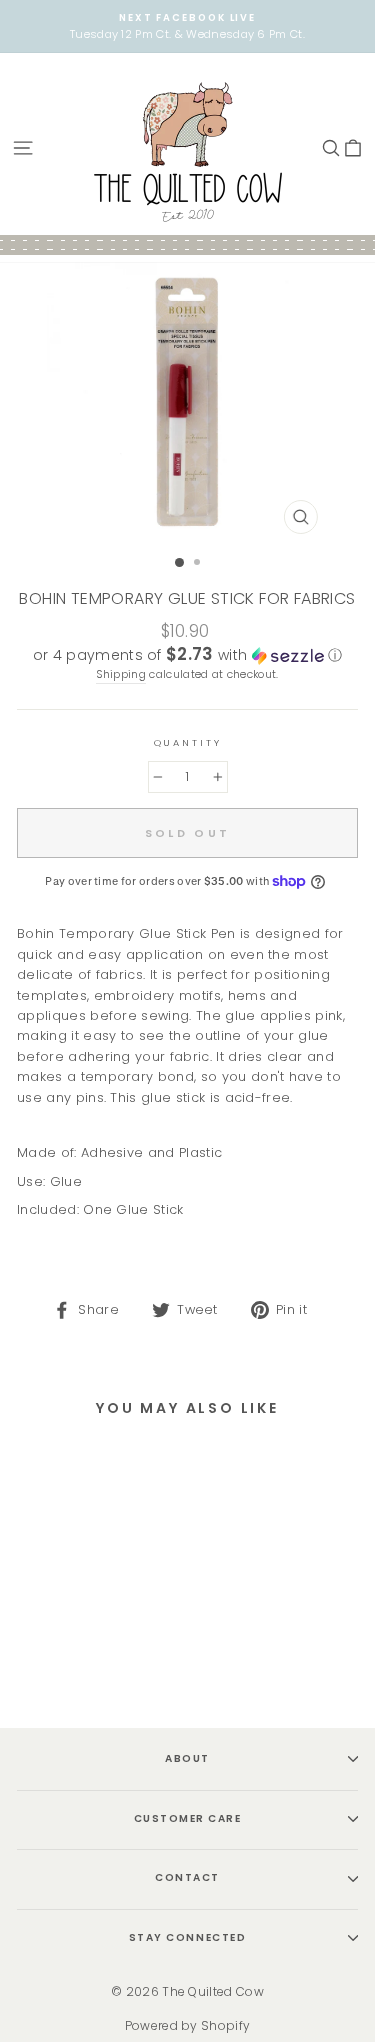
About (187, 1758)
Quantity (188, 742)
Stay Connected (187, 1937)
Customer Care (188, 1818)
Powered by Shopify (188, 2025)
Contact (187, 1877)
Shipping (121, 674)
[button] (187, 655)
